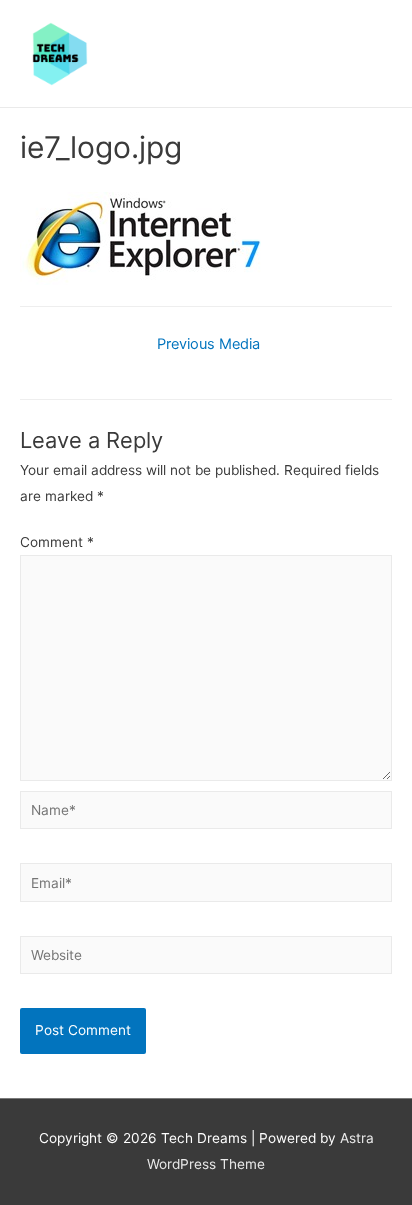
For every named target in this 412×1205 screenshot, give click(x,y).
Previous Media (208, 344)
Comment (57, 542)
